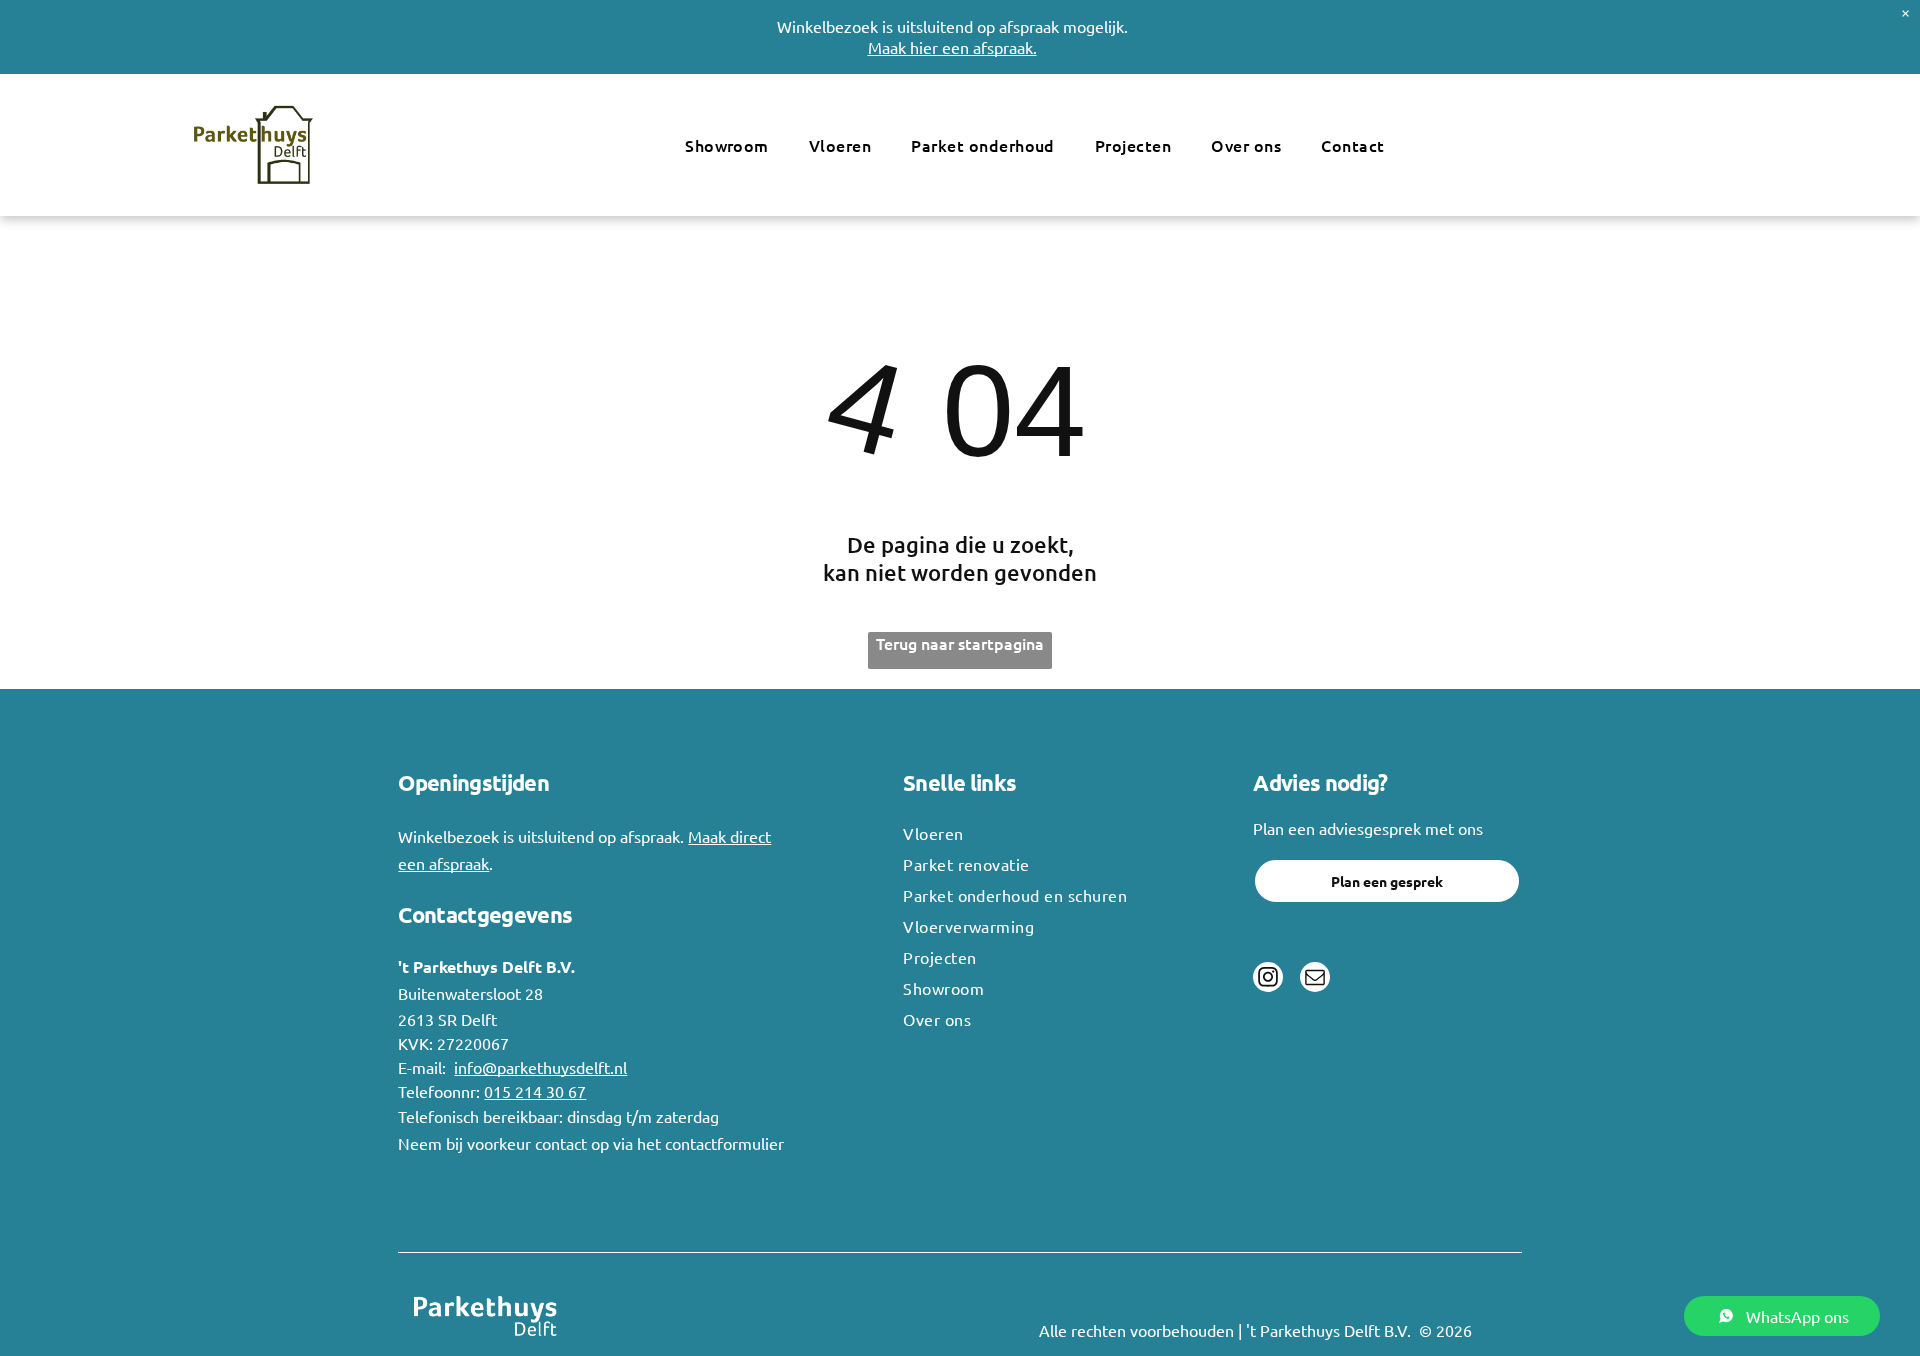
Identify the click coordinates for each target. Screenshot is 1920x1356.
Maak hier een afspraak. (952, 47)
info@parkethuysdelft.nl (540, 1067)
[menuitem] (727, 145)
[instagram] (1268, 979)
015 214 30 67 (535, 1091)
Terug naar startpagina (960, 643)
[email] (1315, 979)
